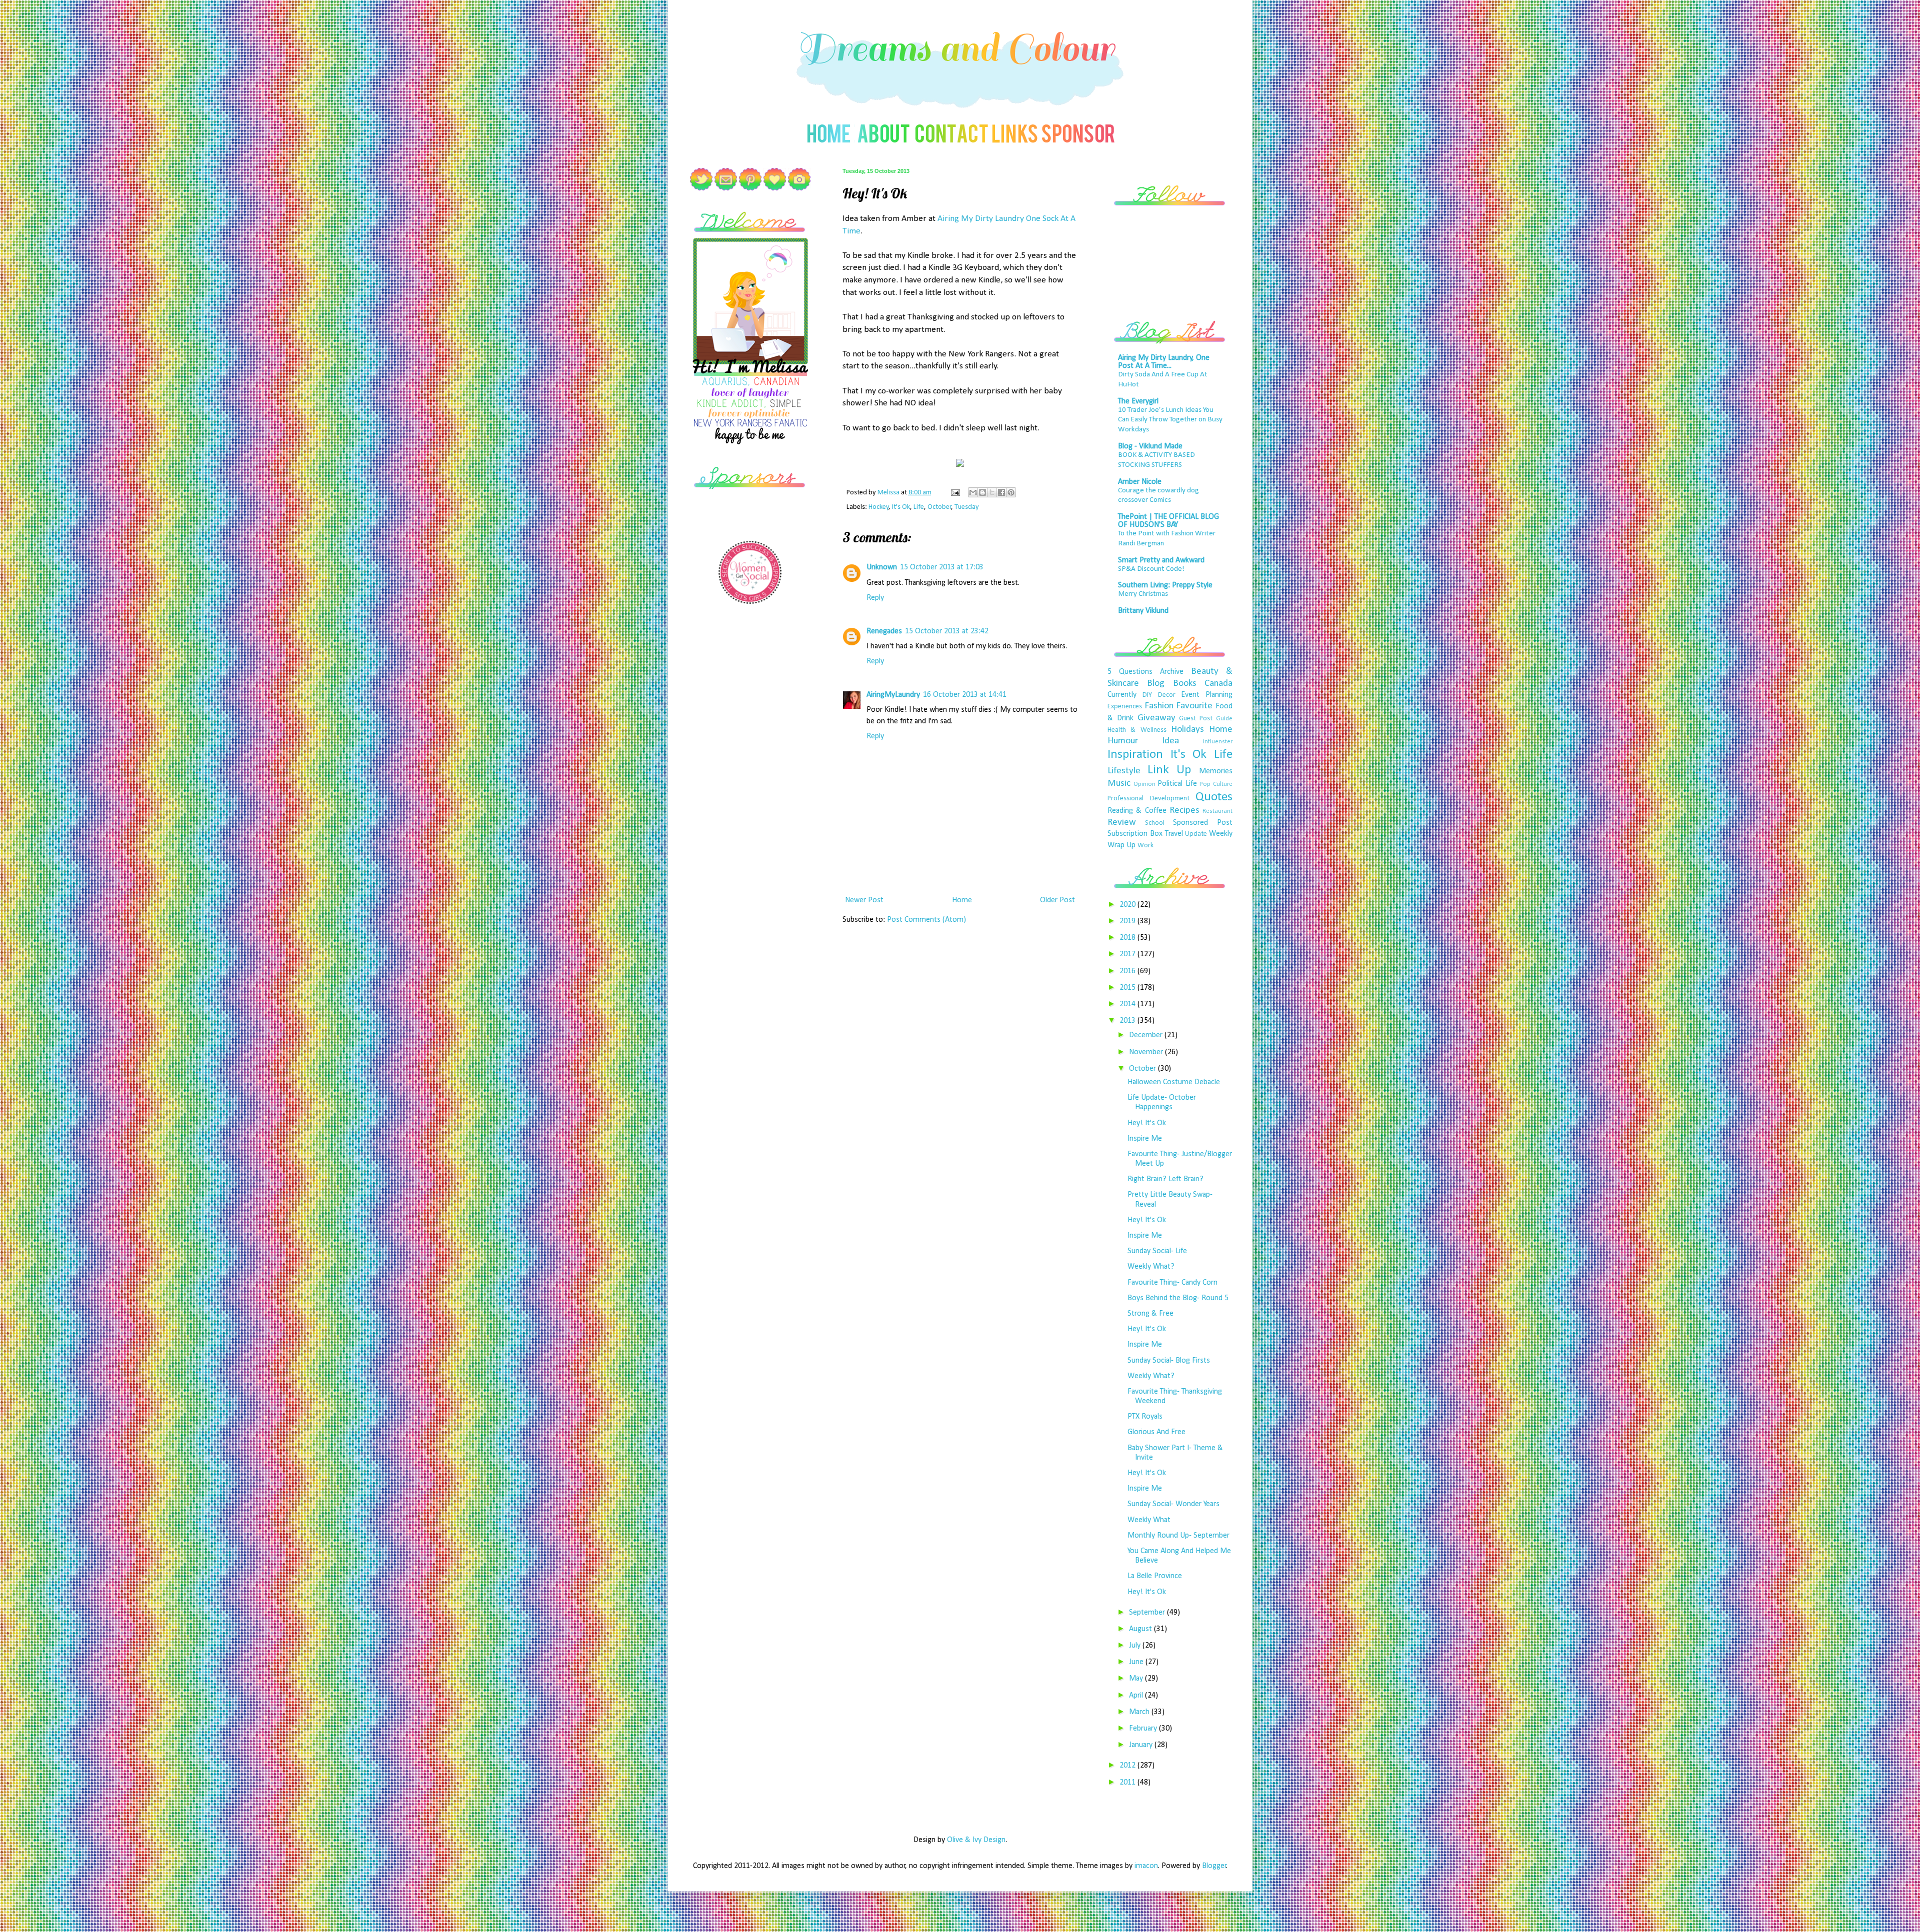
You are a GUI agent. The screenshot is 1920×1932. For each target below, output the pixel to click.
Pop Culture (1216, 784)
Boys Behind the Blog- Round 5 (1178, 1298)
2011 (1128, 1783)
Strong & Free (1150, 1314)
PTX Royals (1145, 1417)
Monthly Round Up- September (1178, 1536)
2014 (1128, 1004)
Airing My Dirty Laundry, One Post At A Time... (1164, 362)
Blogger (1214, 1866)
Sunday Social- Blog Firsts (1169, 1361)
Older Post (1057, 900)
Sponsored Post (1203, 823)
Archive (1172, 672)
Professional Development (1148, 799)
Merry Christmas (1143, 594)
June (1137, 1662)
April (1137, 1696)
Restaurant (1217, 811)
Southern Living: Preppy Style (1165, 585)
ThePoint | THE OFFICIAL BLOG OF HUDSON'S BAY (1168, 521)
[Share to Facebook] (1001, 492)
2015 (1128, 988)
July (1136, 1646)
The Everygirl (1138, 401)
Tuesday (967, 507)
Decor (1167, 695)
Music (1119, 784)
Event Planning (1207, 695)
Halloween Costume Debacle (1174, 1082)
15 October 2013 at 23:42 (947, 631)
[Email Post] (954, 493)
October (939, 507)
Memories (1216, 771)
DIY (1147, 695)
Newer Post (864, 900)
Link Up (1169, 770)
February (1144, 1729)
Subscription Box (1135, 834)
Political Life (1177, 784)
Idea (1170, 741)
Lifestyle (1124, 771)
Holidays (1187, 730)
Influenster (1218, 742)
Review (1122, 823)
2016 (1128, 971)
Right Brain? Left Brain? (1165, 1179)
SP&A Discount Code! (1151, 569)
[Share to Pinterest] (1011, 492)
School (1155, 823)
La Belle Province (1155, 1576)
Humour (1123, 741)
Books (1185, 684)
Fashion (1159, 706)
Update (1196, 834)
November (1147, 1052)
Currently (1122, 695)
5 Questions (1130, 672)
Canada (1218, 684)
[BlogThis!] (982, 492)
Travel (1174, 834)
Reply (875, 598)
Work (1145, 846)
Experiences (1125, 707)
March (1140, 1712)
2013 (1128, 1021)
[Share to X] (992, 492)
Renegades (884, 631)
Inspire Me (1145, 1139)
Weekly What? (1151, 1267)
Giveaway (1156, 718)
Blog (1156, 684)
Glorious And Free (1156, 1432)
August (1141, 1629)
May (1137, 1679)
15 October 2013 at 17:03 (942, 567)
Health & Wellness (1137, 730)
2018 (1128, 938)
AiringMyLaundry (893, 695)
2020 (1128, 905)
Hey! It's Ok (1147, 1123)
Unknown (882, 567)
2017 (1128, 954)
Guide (1224, 719)
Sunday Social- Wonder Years (1173, 1504)
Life (919, 507)
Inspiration (1135, 755)
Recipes (1184, 811)
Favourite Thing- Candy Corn (1172, 1283)
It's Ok (901, 507)
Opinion (1144, 784)
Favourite (1194, 706)
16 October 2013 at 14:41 (965, 695)
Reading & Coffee (1137, 811)
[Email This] (973, 492)
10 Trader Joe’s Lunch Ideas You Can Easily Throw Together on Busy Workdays (1170, 420)
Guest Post (1196, 719)
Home (962, 900)
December (1147, 1035)
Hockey (879, 507)
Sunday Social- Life (1157, 1251)
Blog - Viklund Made (1150, 446)
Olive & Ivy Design (976, 1840)
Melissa (889, 493)
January (1142, 1745)
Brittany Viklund (1143, 611)
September (1148, 1613)
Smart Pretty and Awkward (1161, 560)
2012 (1128, 1766)
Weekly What (1149, 1520)
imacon (1146, 1866)
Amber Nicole (1140, 482)
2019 (1128, 921)
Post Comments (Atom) (926, 920)
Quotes (1214, 797)
